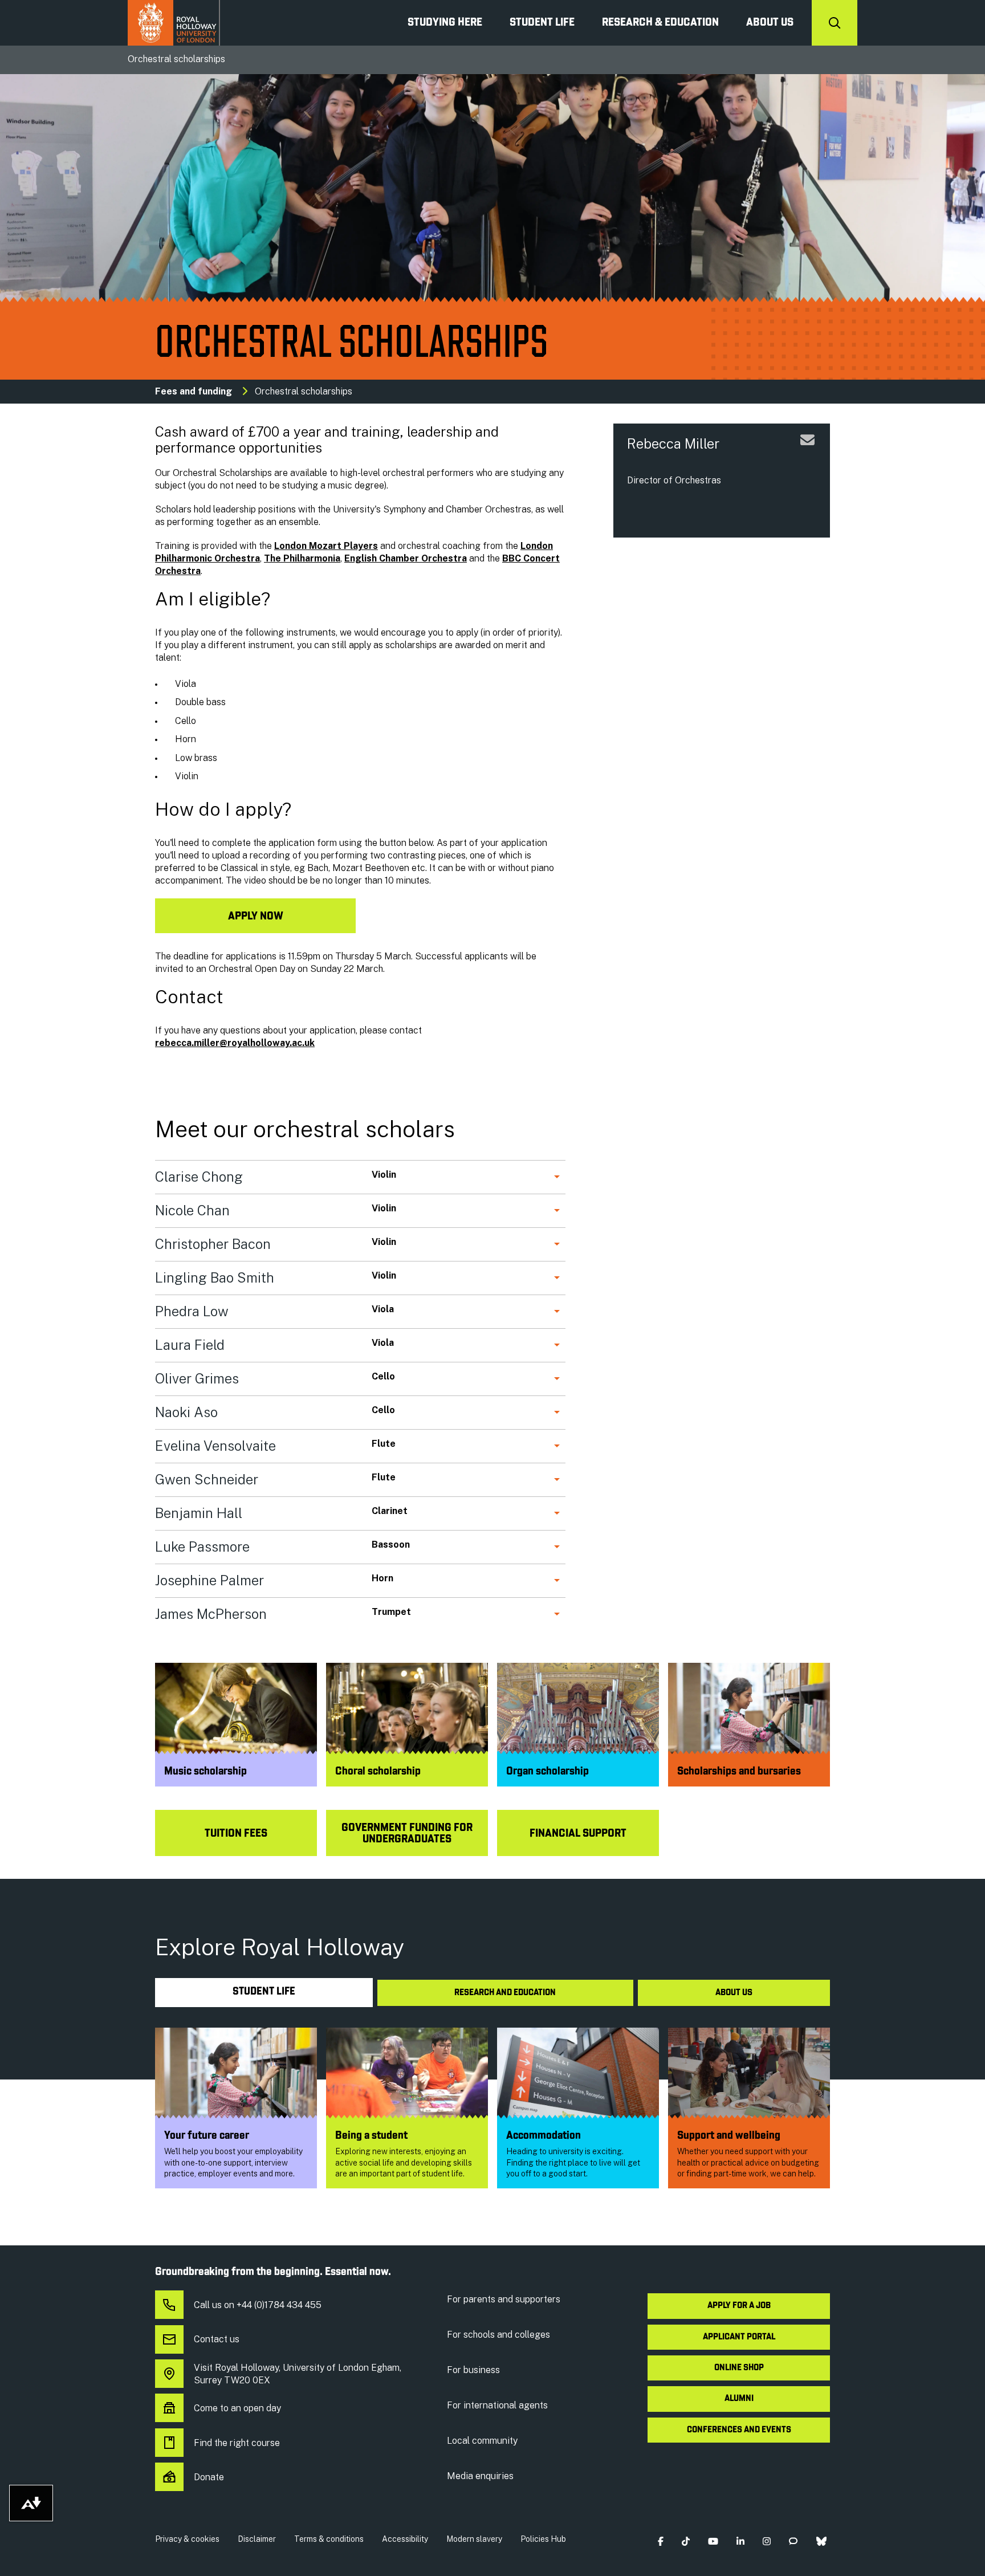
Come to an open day (237, 2408)
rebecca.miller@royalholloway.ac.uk (235, 1043)
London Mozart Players (326, 546)
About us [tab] (734, 1993)
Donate (209, 2477)
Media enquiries (480, 2476)
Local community (482, 2441)
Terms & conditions (329, 2539)
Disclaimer (257, 2539)
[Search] (835, 23)
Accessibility (405, 2539)
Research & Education (660, 23)
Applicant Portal (739, 2337)
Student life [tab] (264, 1992)
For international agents (497, 2405)
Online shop (739, 2368)
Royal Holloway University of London (174, 23)
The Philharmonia (302, 558)
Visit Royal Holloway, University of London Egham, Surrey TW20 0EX (298, 2374)
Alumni (739, 2399)
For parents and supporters (504, 2299)
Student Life (542, 23)
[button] (660, 2542)
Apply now (256, 917)
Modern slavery (474, 2539)
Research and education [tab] (505, 1993)
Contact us (217, 2339)
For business (473, 2370)
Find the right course (237, 2443)
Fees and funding (194, 391)
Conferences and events (739, 2430)
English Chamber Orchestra (406, 558)
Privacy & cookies (187, 2539)
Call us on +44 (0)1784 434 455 (258, 2305)
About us (770, 23)
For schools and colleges (498, 2335)
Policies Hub (543, 2539)
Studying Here (445, 23)
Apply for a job (739, 2306)
